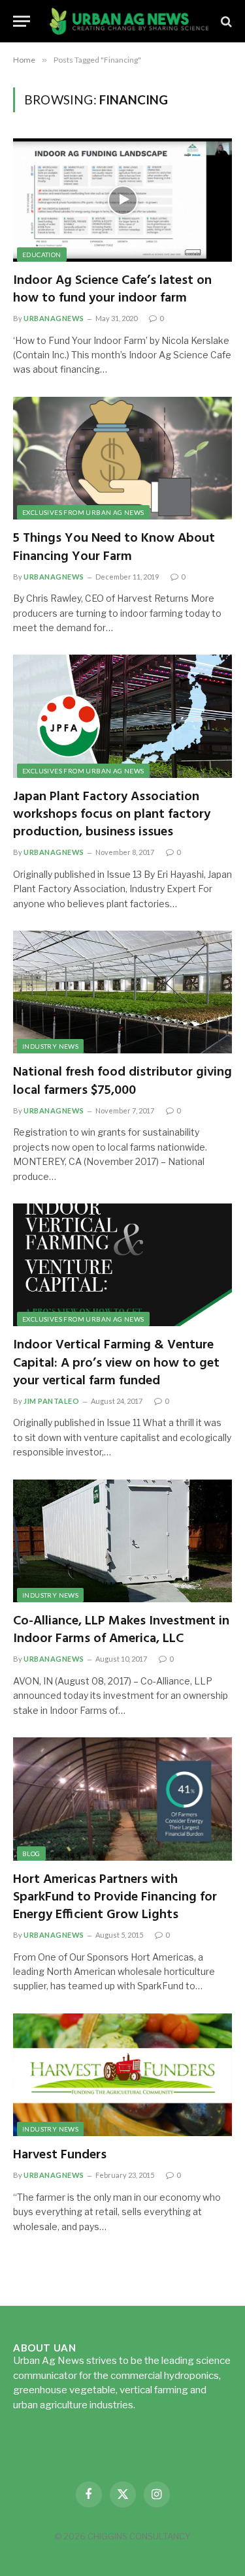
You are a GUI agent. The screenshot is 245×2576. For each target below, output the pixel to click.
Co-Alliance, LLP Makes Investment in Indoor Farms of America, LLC (121, 1630)
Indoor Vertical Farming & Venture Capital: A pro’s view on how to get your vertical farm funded (116, 1363)
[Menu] (22, 21)
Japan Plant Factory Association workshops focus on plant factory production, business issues (112, 815)
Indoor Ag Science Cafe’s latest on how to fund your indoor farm (112, 289)
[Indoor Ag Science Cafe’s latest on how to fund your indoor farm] (122, 200)
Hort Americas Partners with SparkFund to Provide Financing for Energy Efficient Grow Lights (115, 1897)
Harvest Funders (60, 2155)
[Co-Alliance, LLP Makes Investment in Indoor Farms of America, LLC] (122, 1541)
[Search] (225, 21)
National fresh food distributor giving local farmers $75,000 (122, 1081)
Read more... (165, 2405)
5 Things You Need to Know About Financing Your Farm (114, 547)
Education (42, 255)
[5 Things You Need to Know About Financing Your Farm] (122, 458)
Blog (31, 1854)
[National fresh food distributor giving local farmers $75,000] (122, 992)
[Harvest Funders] (122, 2075)
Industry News (50, 1046)
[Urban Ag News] (129, 21)
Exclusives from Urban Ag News (83, 512)
